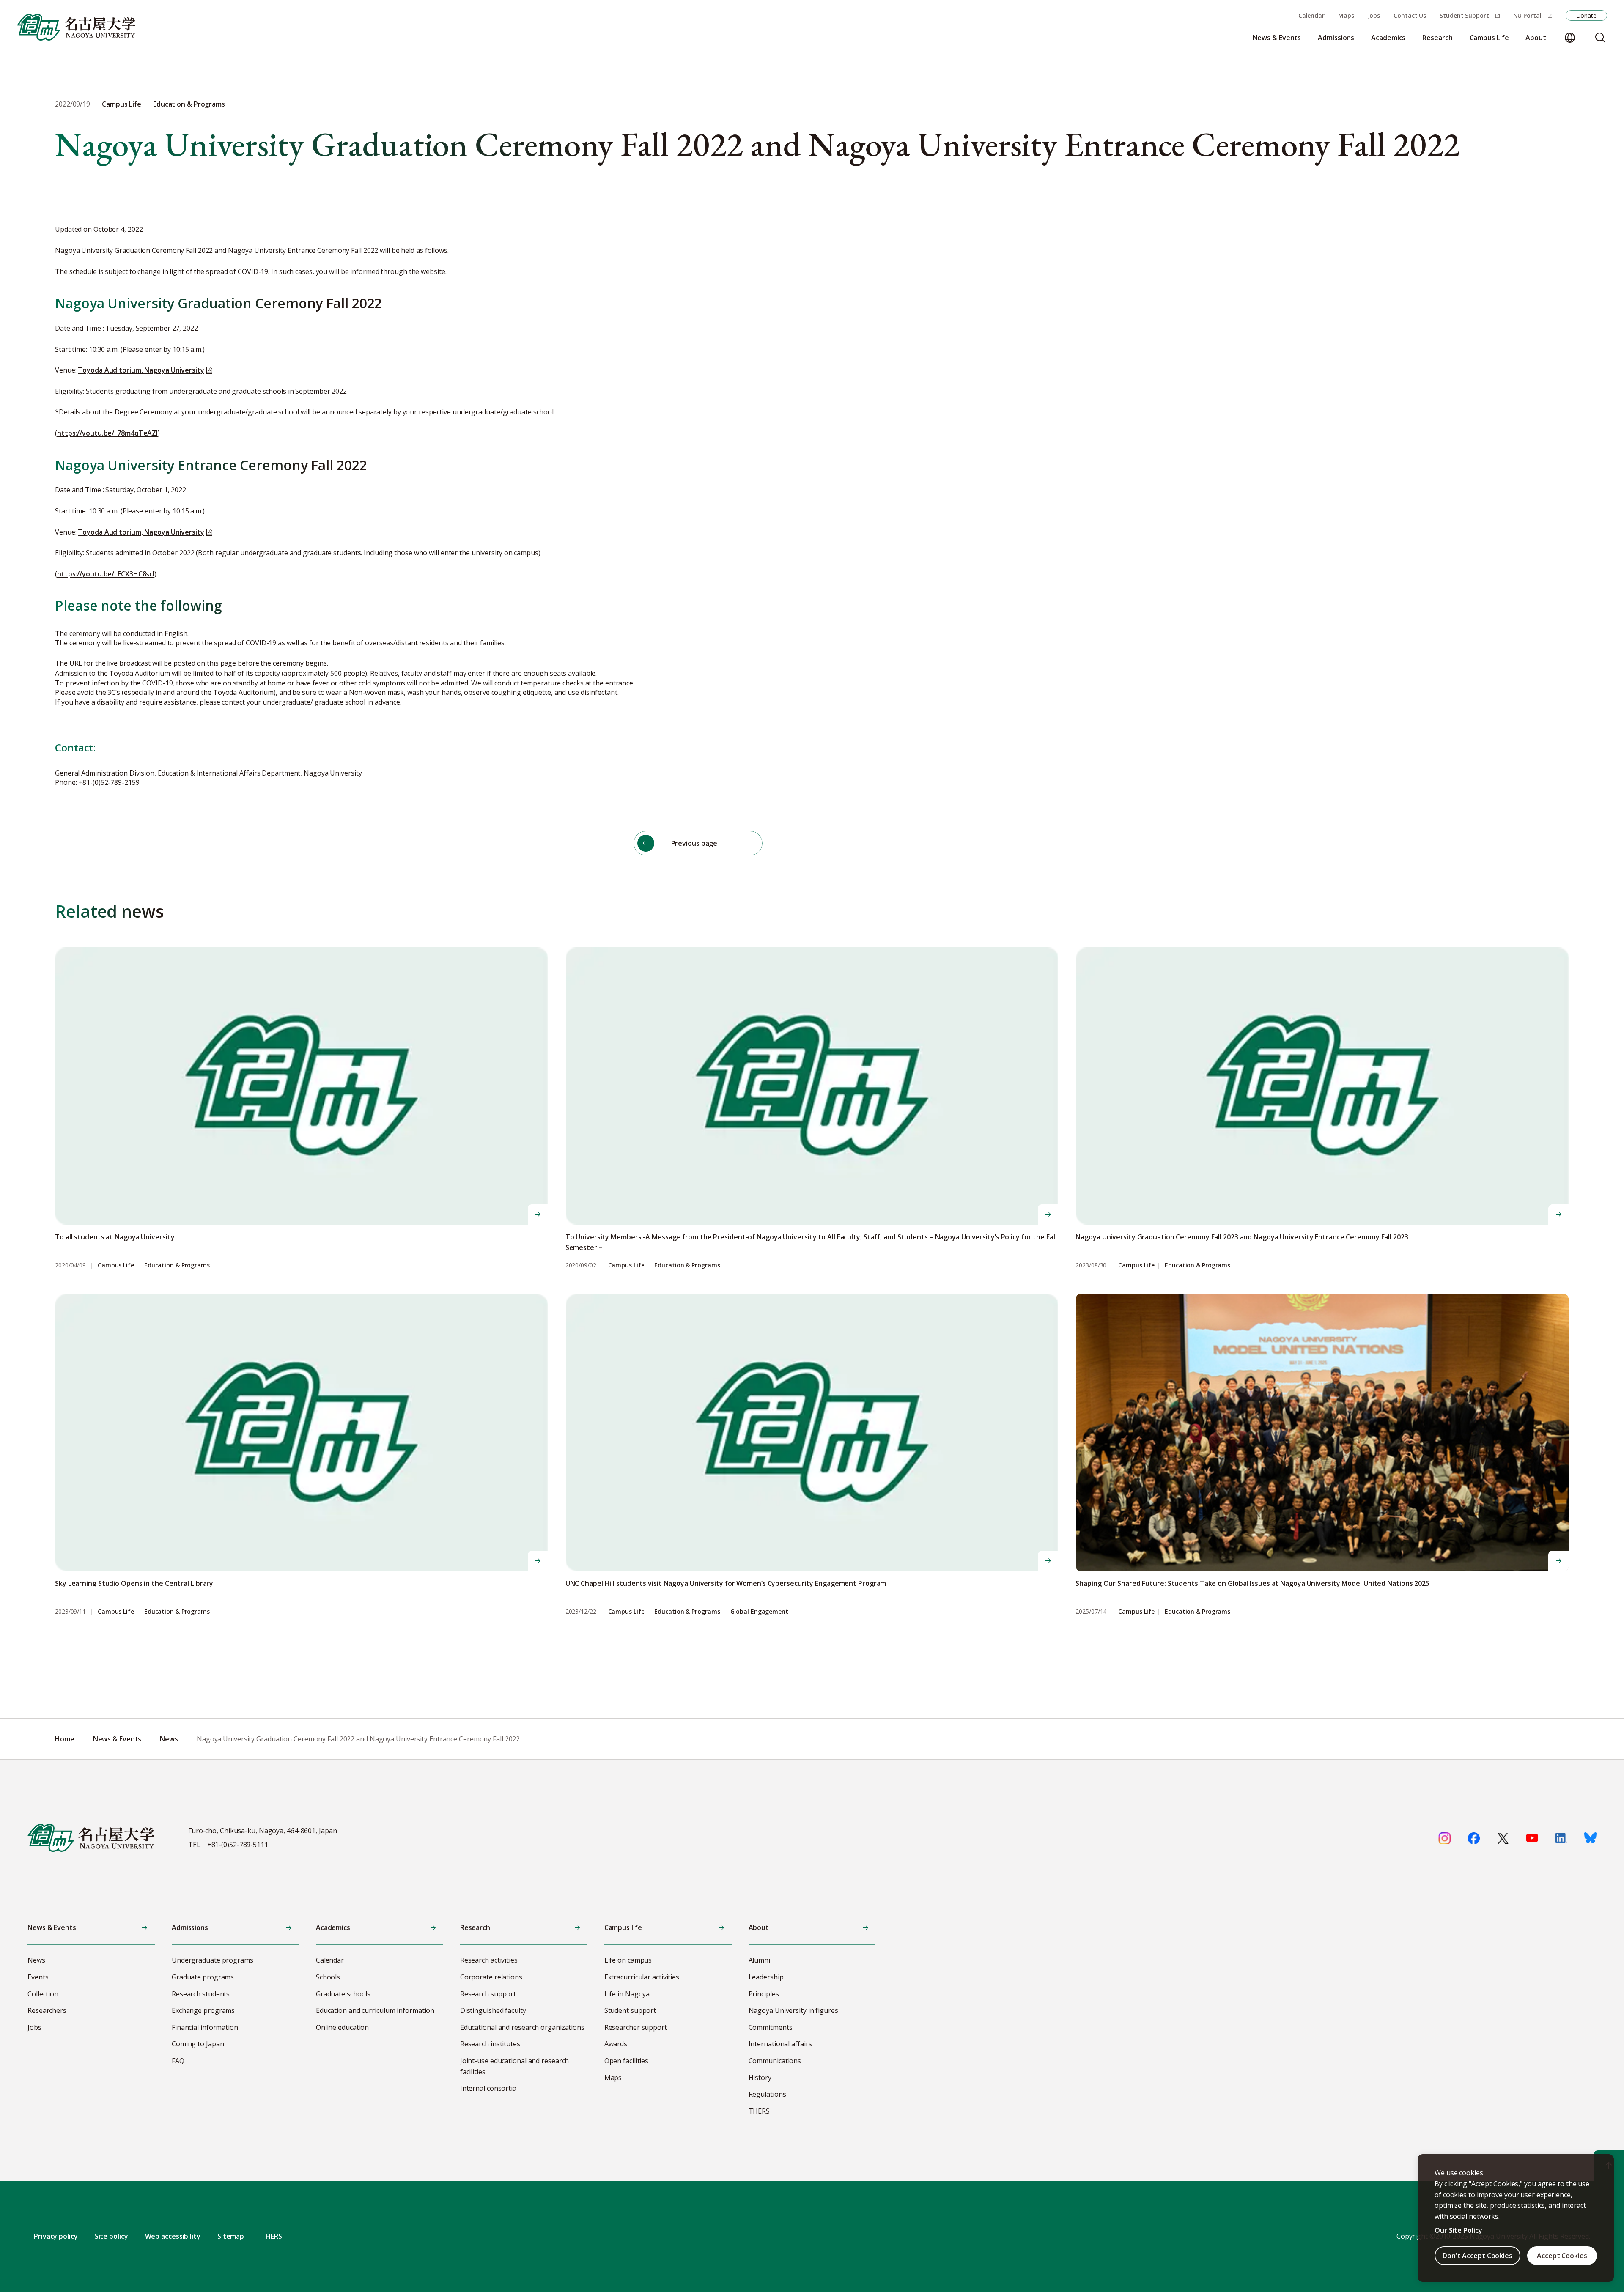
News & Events (117, 1739)
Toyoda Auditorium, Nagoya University (141, 370)
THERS (272, 2236)
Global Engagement (759, 1612)
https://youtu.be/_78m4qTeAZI (107, 433)
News (169, 1739)
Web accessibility (173, 2236)
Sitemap (231, 2236)
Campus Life (116, 1265)
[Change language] (1570, 38)
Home (65, 1739)
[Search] (1600, 38)
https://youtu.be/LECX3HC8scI (106, 574)
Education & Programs (177, 1265)
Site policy (111, 2236)
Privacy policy (56, 2236)
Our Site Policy (1458, 2230)
